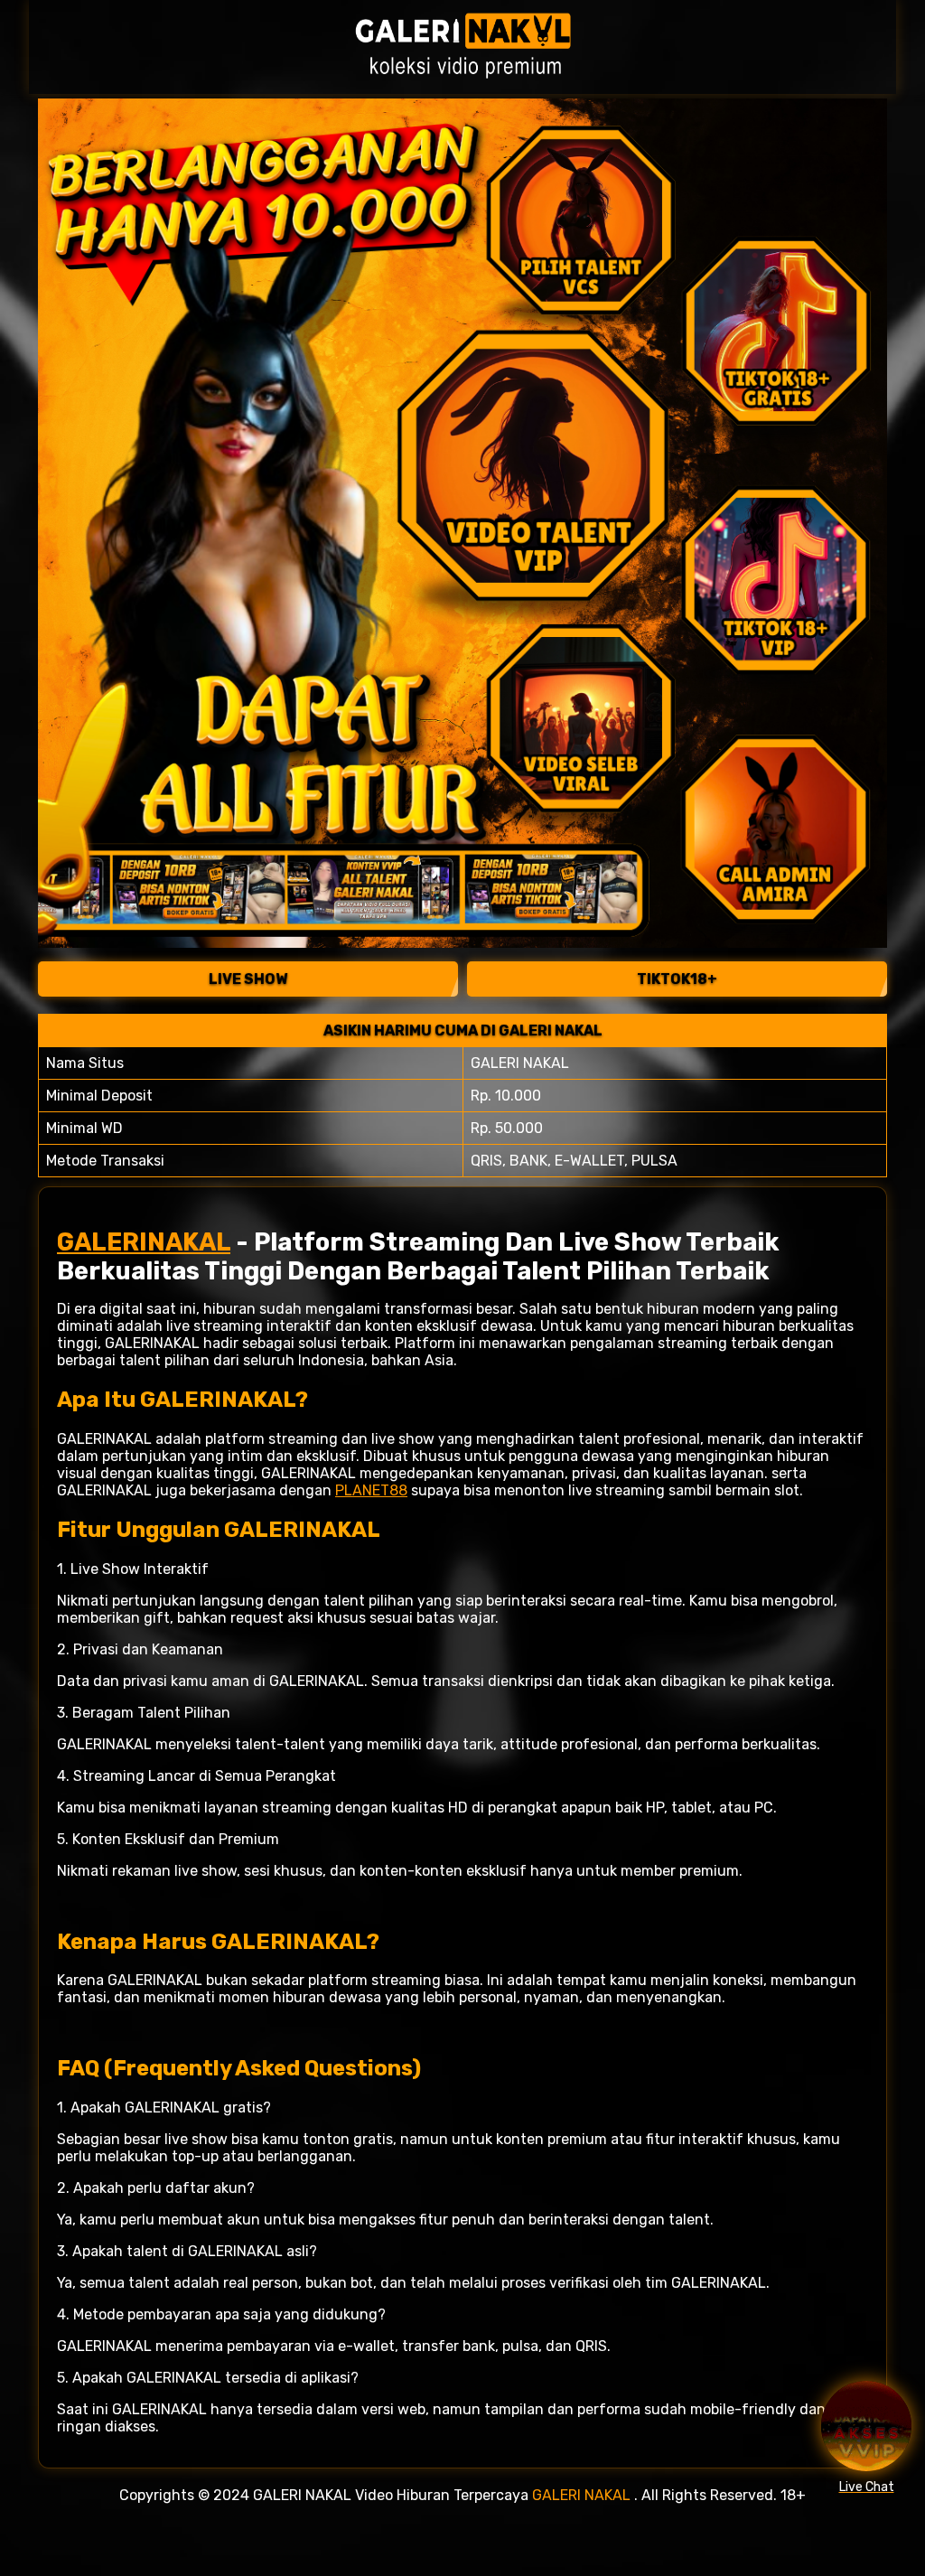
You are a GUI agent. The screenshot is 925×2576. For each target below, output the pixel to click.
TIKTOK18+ (677, 979)
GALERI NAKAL (581, 2495)
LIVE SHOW (248, 979)
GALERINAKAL (144, 1242)
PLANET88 (371, 1490)
